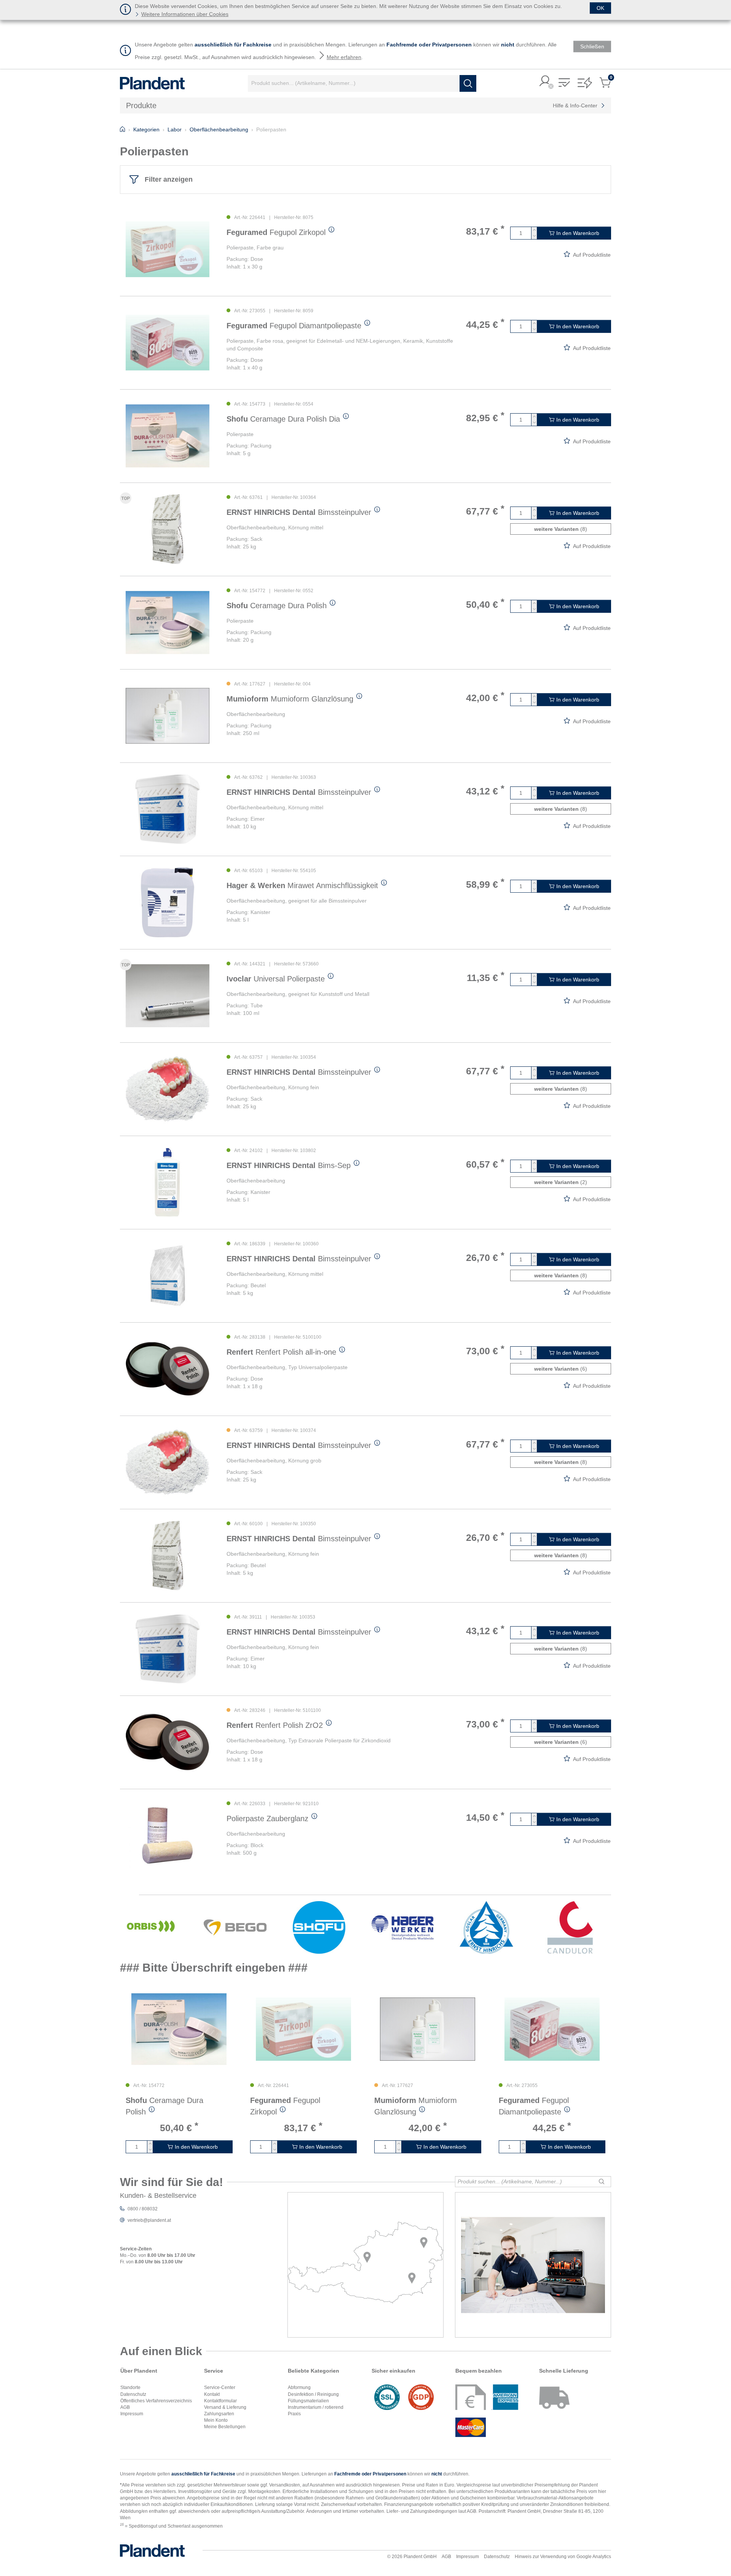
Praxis (294, 2414)
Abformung (299, 2387)
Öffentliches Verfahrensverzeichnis (156, 2401)
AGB (125, 2407)
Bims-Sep (289, 1165)
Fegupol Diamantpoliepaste (294, 326)
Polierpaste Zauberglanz (267, 1819)
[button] (545, 82)
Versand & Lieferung (225, 2407)
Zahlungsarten (219, 2414)
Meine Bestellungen (225, 2427)
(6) (561, 1369)
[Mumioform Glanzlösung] (168, 716)
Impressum (132, 2414)
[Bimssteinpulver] (168, 529)
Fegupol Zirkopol (276, 232)
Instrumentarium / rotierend (316, 2407)
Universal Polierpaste (276, 979)
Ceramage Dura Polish (277, 606)
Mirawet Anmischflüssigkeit (302, 885)
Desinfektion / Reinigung (313, 2394)
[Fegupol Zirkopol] (168, 249)
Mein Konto (216, 2420)
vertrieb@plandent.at (149, 2220)
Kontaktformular (220, 2401)
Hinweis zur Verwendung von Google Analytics (563, 2557)
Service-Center (220, 2387)
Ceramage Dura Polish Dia (283, 419)
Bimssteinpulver (299, 512)
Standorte (130, 2387)
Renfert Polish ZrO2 (275, 1725)
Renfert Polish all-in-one (281, 1352)
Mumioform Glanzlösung (290, 699)
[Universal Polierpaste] (168, 996)
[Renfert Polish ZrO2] (168, 1742)
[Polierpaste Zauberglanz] (168, 1835)
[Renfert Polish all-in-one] (168, 1369)
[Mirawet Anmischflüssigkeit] (168, 902)
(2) (561, 1182)
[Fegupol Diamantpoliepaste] (168, 343)
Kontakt (212, 2394)
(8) (561, 529)
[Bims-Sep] (168, 1182)
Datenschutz (133, 2394)
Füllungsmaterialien (308, 2401)
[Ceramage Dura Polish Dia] (168, 436)
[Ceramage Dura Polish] (168, 622)
